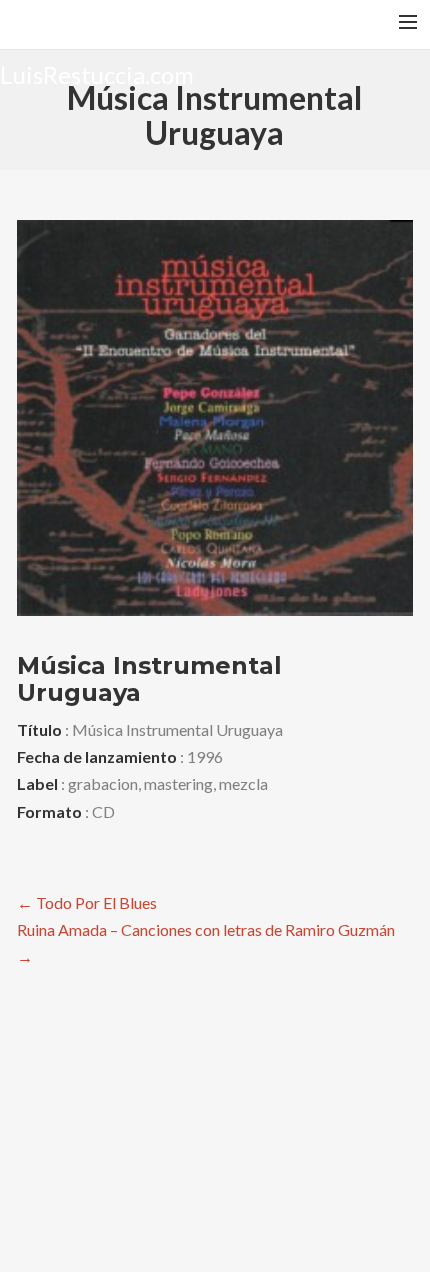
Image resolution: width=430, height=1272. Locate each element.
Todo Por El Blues (87, 902)
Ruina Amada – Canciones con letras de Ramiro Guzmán (206, 943)
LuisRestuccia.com (97, 73)
